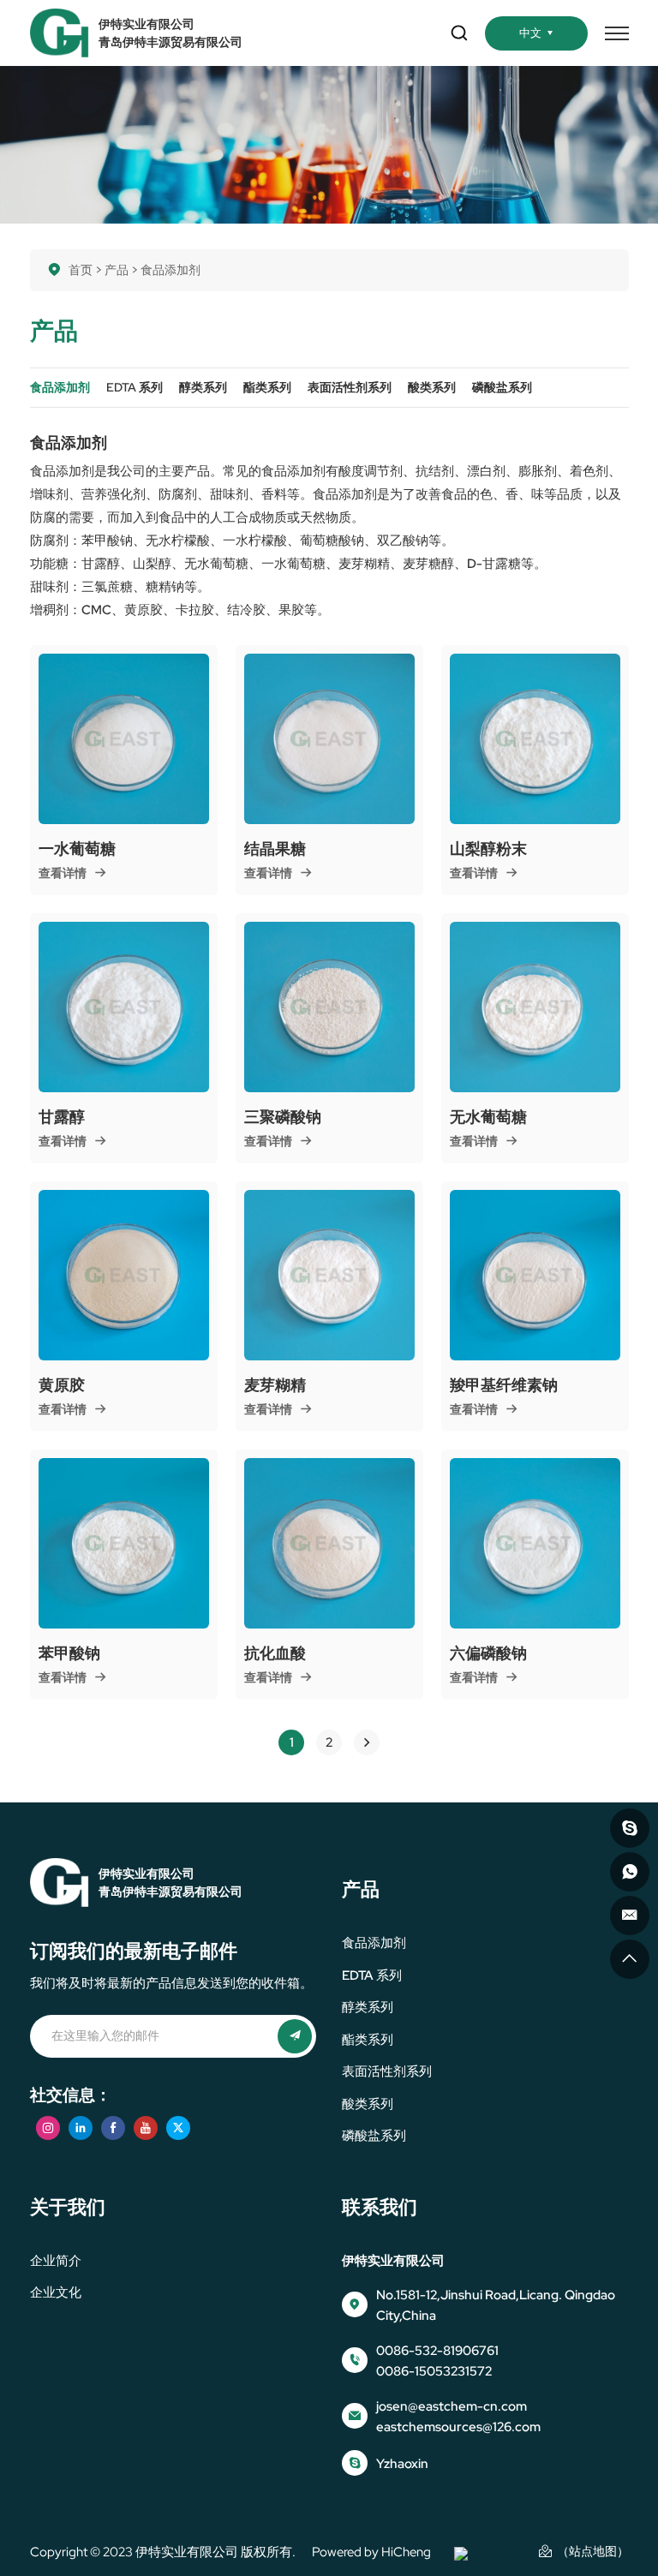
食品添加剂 (374, 1943)
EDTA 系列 (372, 1975)
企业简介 (56, 2261)
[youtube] (146, 2128)
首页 (81, 270)
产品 (117, 270)
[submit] (295, 2036)
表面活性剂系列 (387, 2071)
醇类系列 (368, 2007)
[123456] (630, 1872)
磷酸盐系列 (374, 2136)
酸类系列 (368, 2104)
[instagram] (48, 2128)
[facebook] (113, 2128)
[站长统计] (461, 2552)
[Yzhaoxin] (630, 1828)
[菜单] (617, 33)
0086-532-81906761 (437, 2351)
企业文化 (56, 2292)
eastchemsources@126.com (458, 2427)
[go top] (630, 1959)
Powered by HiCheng (371, 2552)
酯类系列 (368, 2040)
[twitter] (178, 2128)
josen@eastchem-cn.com (452, 2406)
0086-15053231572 (434, 2371)
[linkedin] (81, 2128)
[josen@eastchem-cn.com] (630, 1916)
